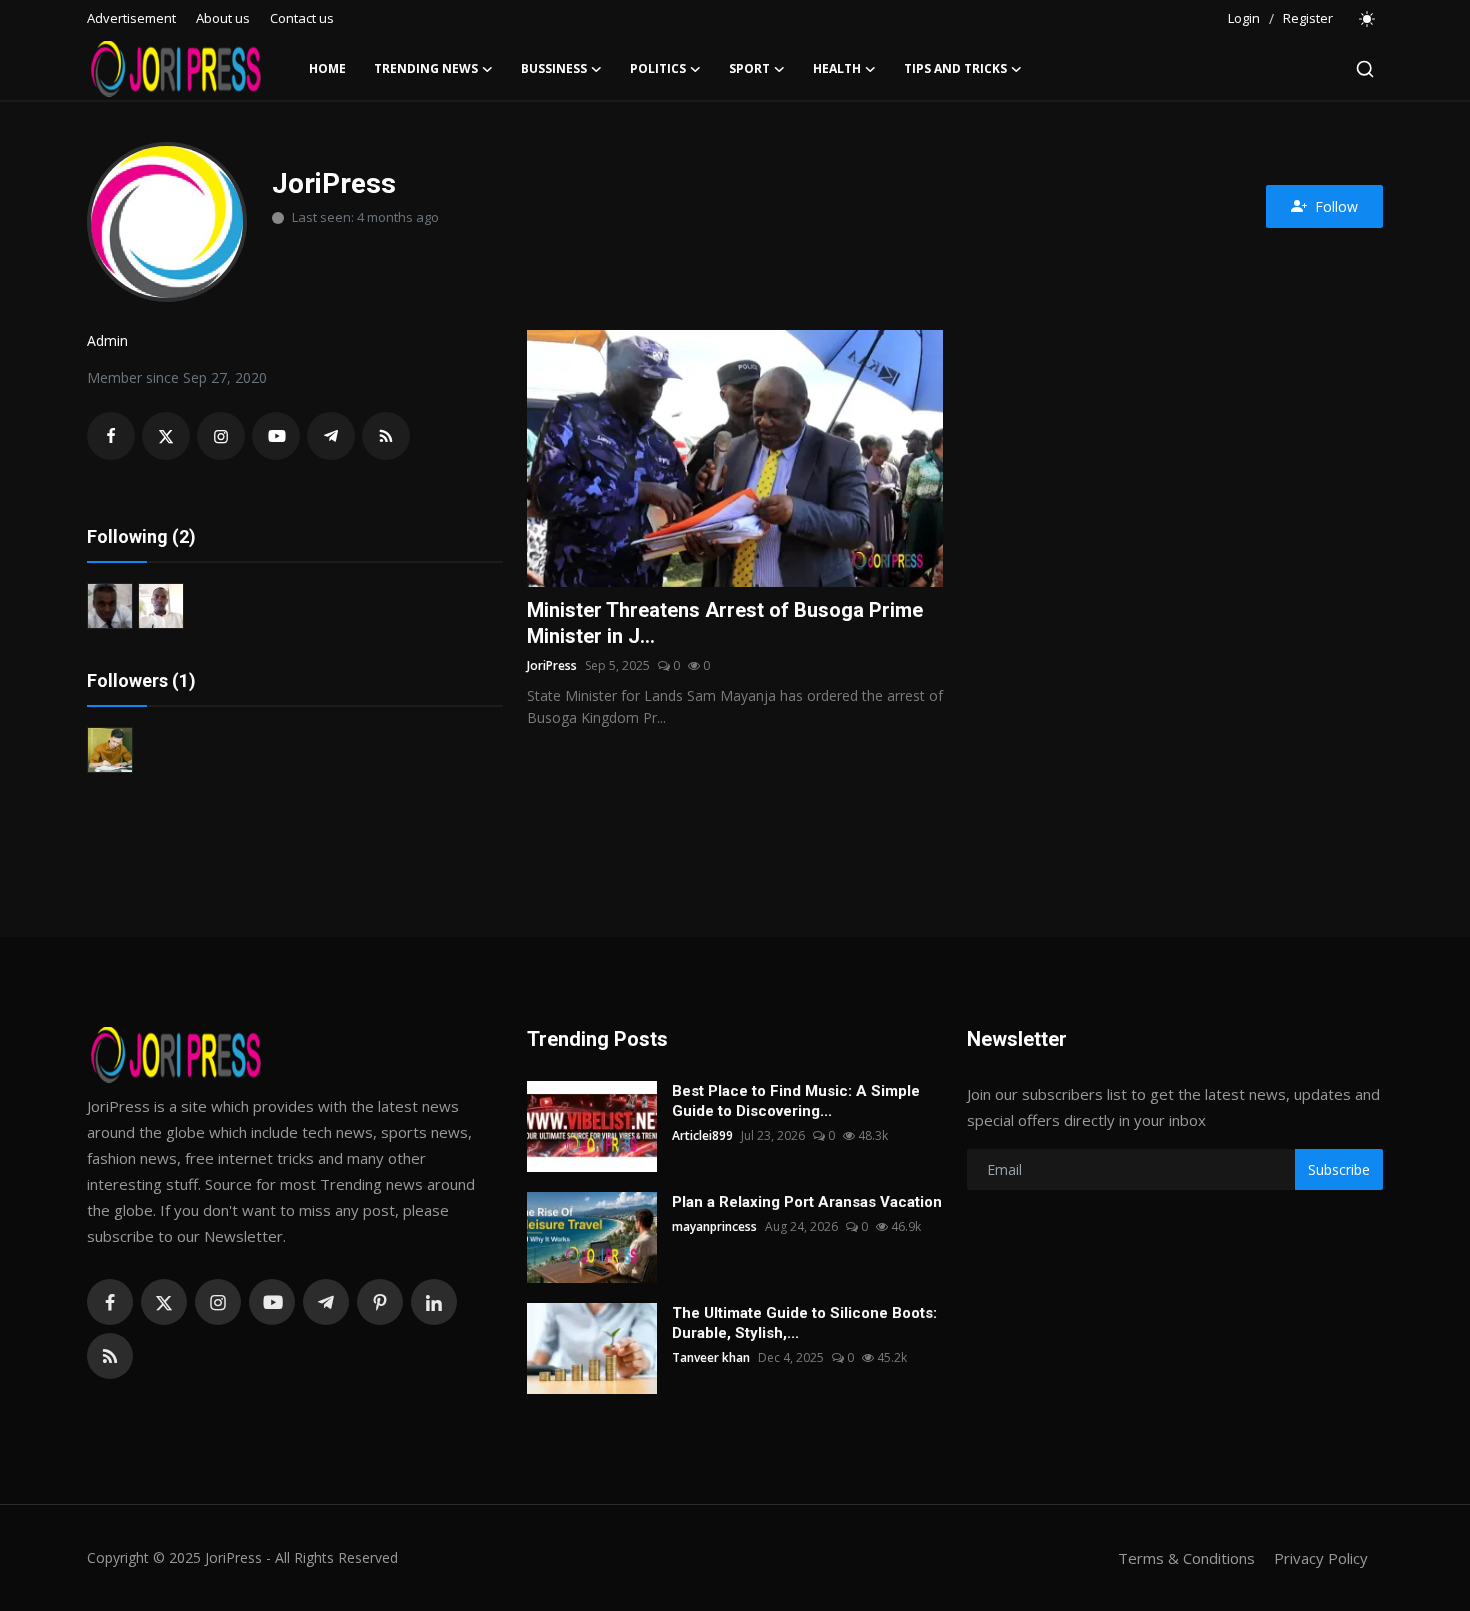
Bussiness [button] (554, 68)
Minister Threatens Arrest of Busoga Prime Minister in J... (725, 623)
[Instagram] (218, 1302)
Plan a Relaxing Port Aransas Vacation (807, 1202)
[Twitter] (164, 1302)
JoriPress (552, 665)
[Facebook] (110, 1302)
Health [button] (837, 68)
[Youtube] (272, 1302)
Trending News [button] (426, 68)
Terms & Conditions (1186, 1558)
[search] (1365, 69)
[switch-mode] (1368, 19)
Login (1244, 18)
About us (223, 18)
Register (1308, 18)
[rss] (110, 1356)
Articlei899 (702, 1135)
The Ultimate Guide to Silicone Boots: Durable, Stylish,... (804, 1323)
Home (327, 68)
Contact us (302, 18)
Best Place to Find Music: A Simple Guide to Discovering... (796, 1101)
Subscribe (1339, 1169)
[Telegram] (326, 1302)
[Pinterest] (380, 1302)
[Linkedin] (434, 1302)
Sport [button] (749, 68)
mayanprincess (714, 1226)
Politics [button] (658, 68)
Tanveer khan (711, 1357)
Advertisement (131, 18)
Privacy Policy (1321, 1558)
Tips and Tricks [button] (955, 68)
